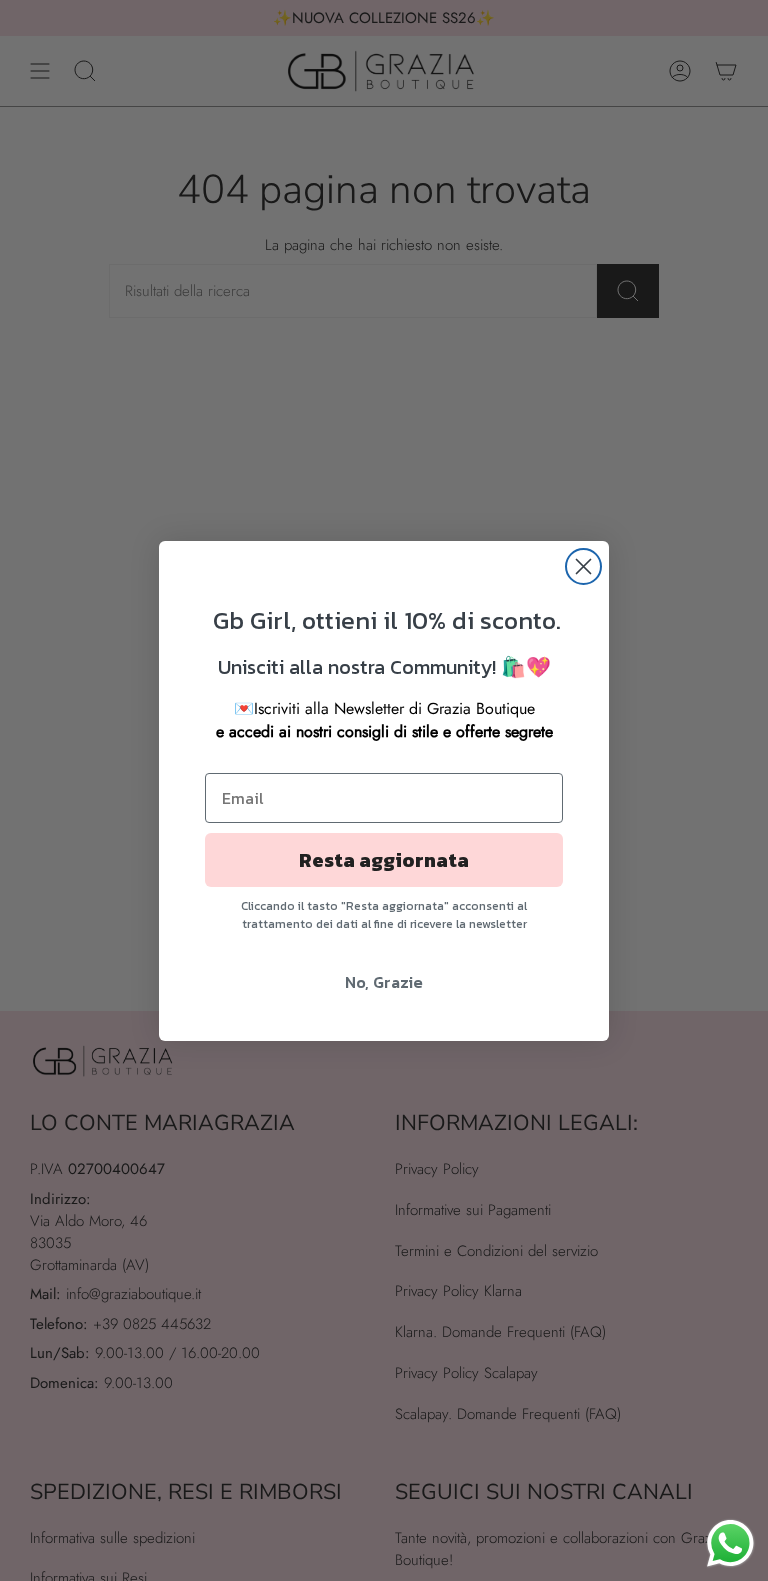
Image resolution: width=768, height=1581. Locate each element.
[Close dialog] (583, 566)
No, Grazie (384, 982)
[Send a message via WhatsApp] (730, 1543)
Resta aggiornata (384, 860)
